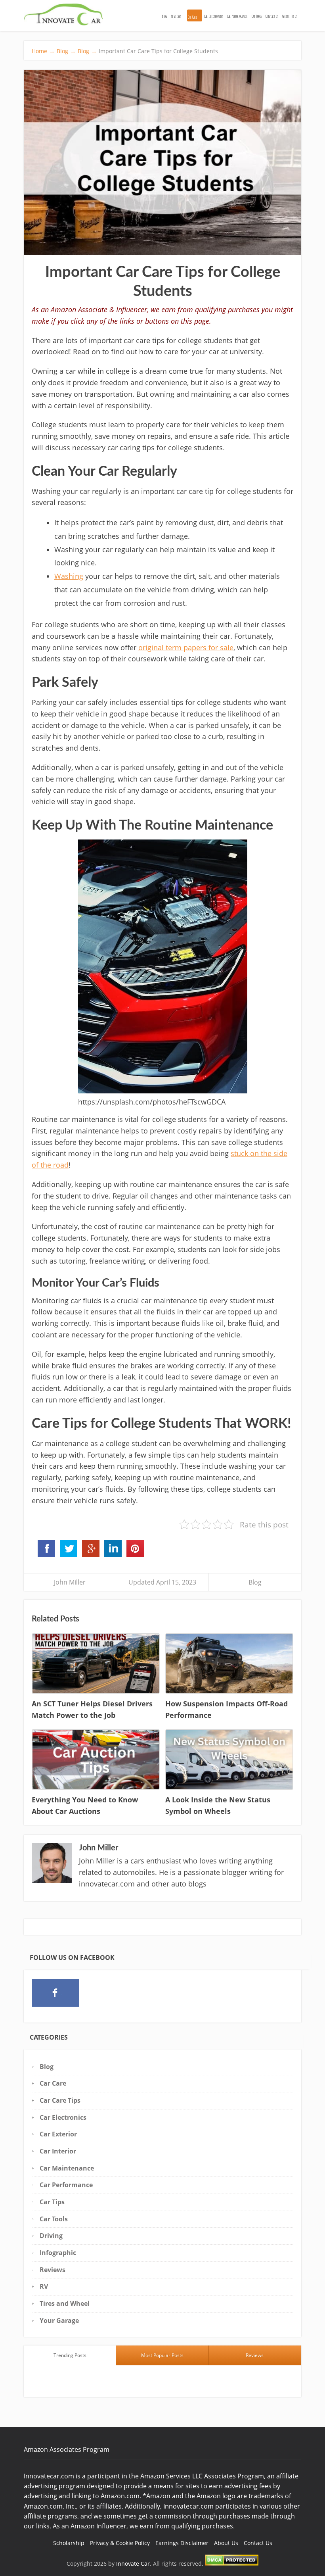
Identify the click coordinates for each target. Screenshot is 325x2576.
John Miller (70, 1582)
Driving (51, 2236)
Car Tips (52, 2202)
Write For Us (290, 16)
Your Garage (59, 2321)
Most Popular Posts (162, 2355)
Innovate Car (133, 2564)
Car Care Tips (60, 2100)
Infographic (58, 2253)
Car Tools (257, 16)
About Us (226, 2543)
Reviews (176, 16)
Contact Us (272, 16)
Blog (164, 16)
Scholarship (69, 2543)
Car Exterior (58, 2134)
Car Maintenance (67, 2168)
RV (44, 2286)
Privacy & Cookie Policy (120, 2543)
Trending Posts (70, 2355)
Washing (69, 576)
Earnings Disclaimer (182, 2543)
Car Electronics (214, 16)
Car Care (193, 17)
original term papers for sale (186, 647)
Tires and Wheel (65, 2303)
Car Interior (58, 2151)
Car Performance (237, 16)
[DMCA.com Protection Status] (232, 2564)
